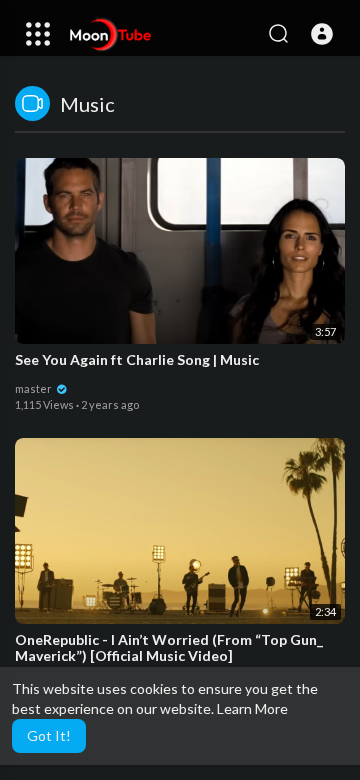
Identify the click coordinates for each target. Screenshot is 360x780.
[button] (322, 34)
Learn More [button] (252, 708)
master (34, 388)
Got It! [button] (49, 735)
